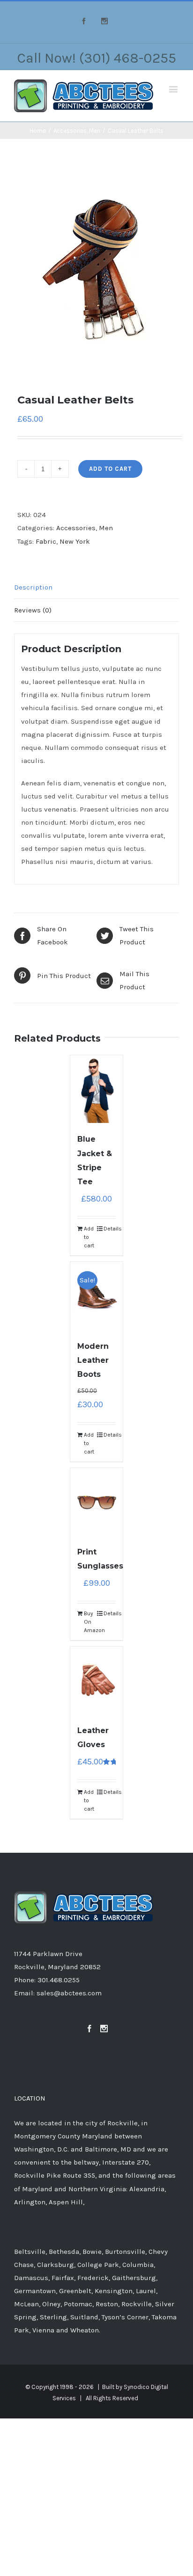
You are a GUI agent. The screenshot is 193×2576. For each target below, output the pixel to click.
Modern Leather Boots (93, 1360)
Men (106, 528)
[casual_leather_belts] (96, 269)
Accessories (76, 528)
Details (110, 1229)
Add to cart (110, 469)
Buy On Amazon (90, 1622)
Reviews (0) (33, 610)
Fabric (46, 541)
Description (33, 587)
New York (75, 541)
